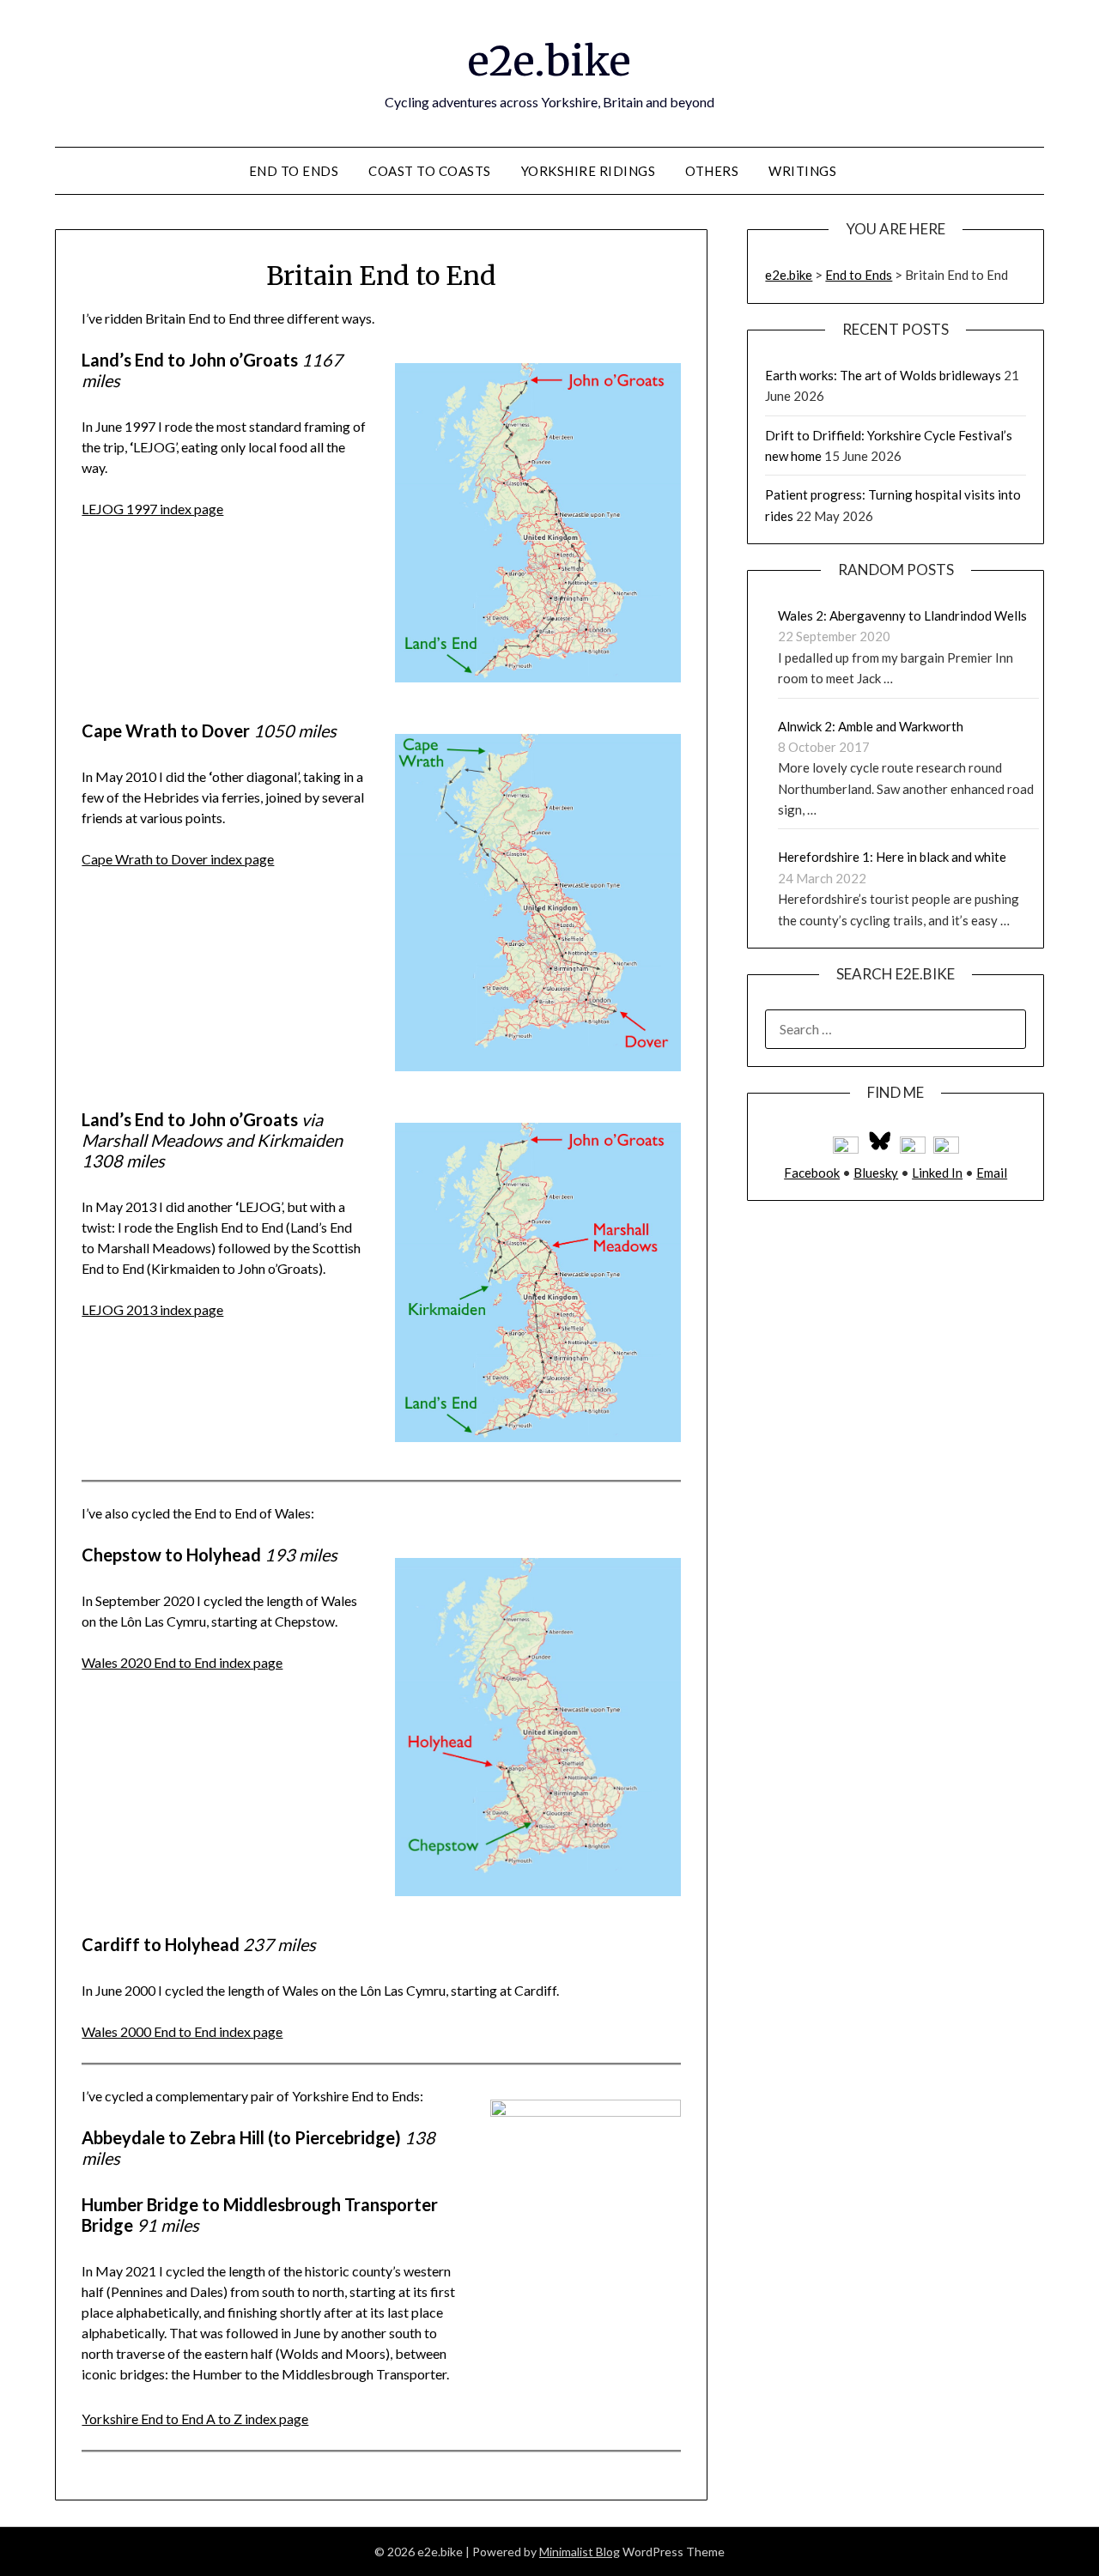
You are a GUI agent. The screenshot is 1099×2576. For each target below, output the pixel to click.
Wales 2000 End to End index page (182, 2031)
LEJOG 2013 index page (152, 1309)
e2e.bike (549, 61)
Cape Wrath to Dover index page (178, 859)
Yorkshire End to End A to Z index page (195, 2418)
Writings (802, 171)
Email (992, 1173)
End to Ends (294, 171)
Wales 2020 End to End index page (182, 1662)
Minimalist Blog (580, 2552)
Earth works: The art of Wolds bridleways (883, 375)
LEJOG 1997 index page (152, 509)
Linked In (937, 1173)
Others (712, 171)
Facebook (812, 1173)
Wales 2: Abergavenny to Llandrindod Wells (902, 615)
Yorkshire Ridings (589, 171)
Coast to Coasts (430, 171)
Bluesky (876, 1173)
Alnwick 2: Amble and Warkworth (871, 726)
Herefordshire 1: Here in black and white (892, 857)
